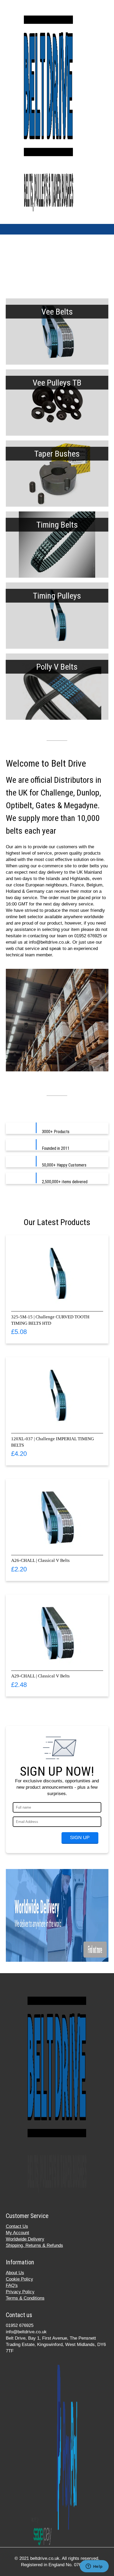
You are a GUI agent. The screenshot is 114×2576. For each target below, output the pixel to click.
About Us (15, 2273)
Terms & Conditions (25, 2298)
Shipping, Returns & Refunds (34, 2245)
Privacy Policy (20, 2292)
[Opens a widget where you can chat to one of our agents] (94, 2567)
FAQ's (12, 2285)
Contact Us (17, 2226)
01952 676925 (20, 2325)
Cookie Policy (19, 2279)
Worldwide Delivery (25, 2239)
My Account (17, 2233)
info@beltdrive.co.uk (26, 2332)
